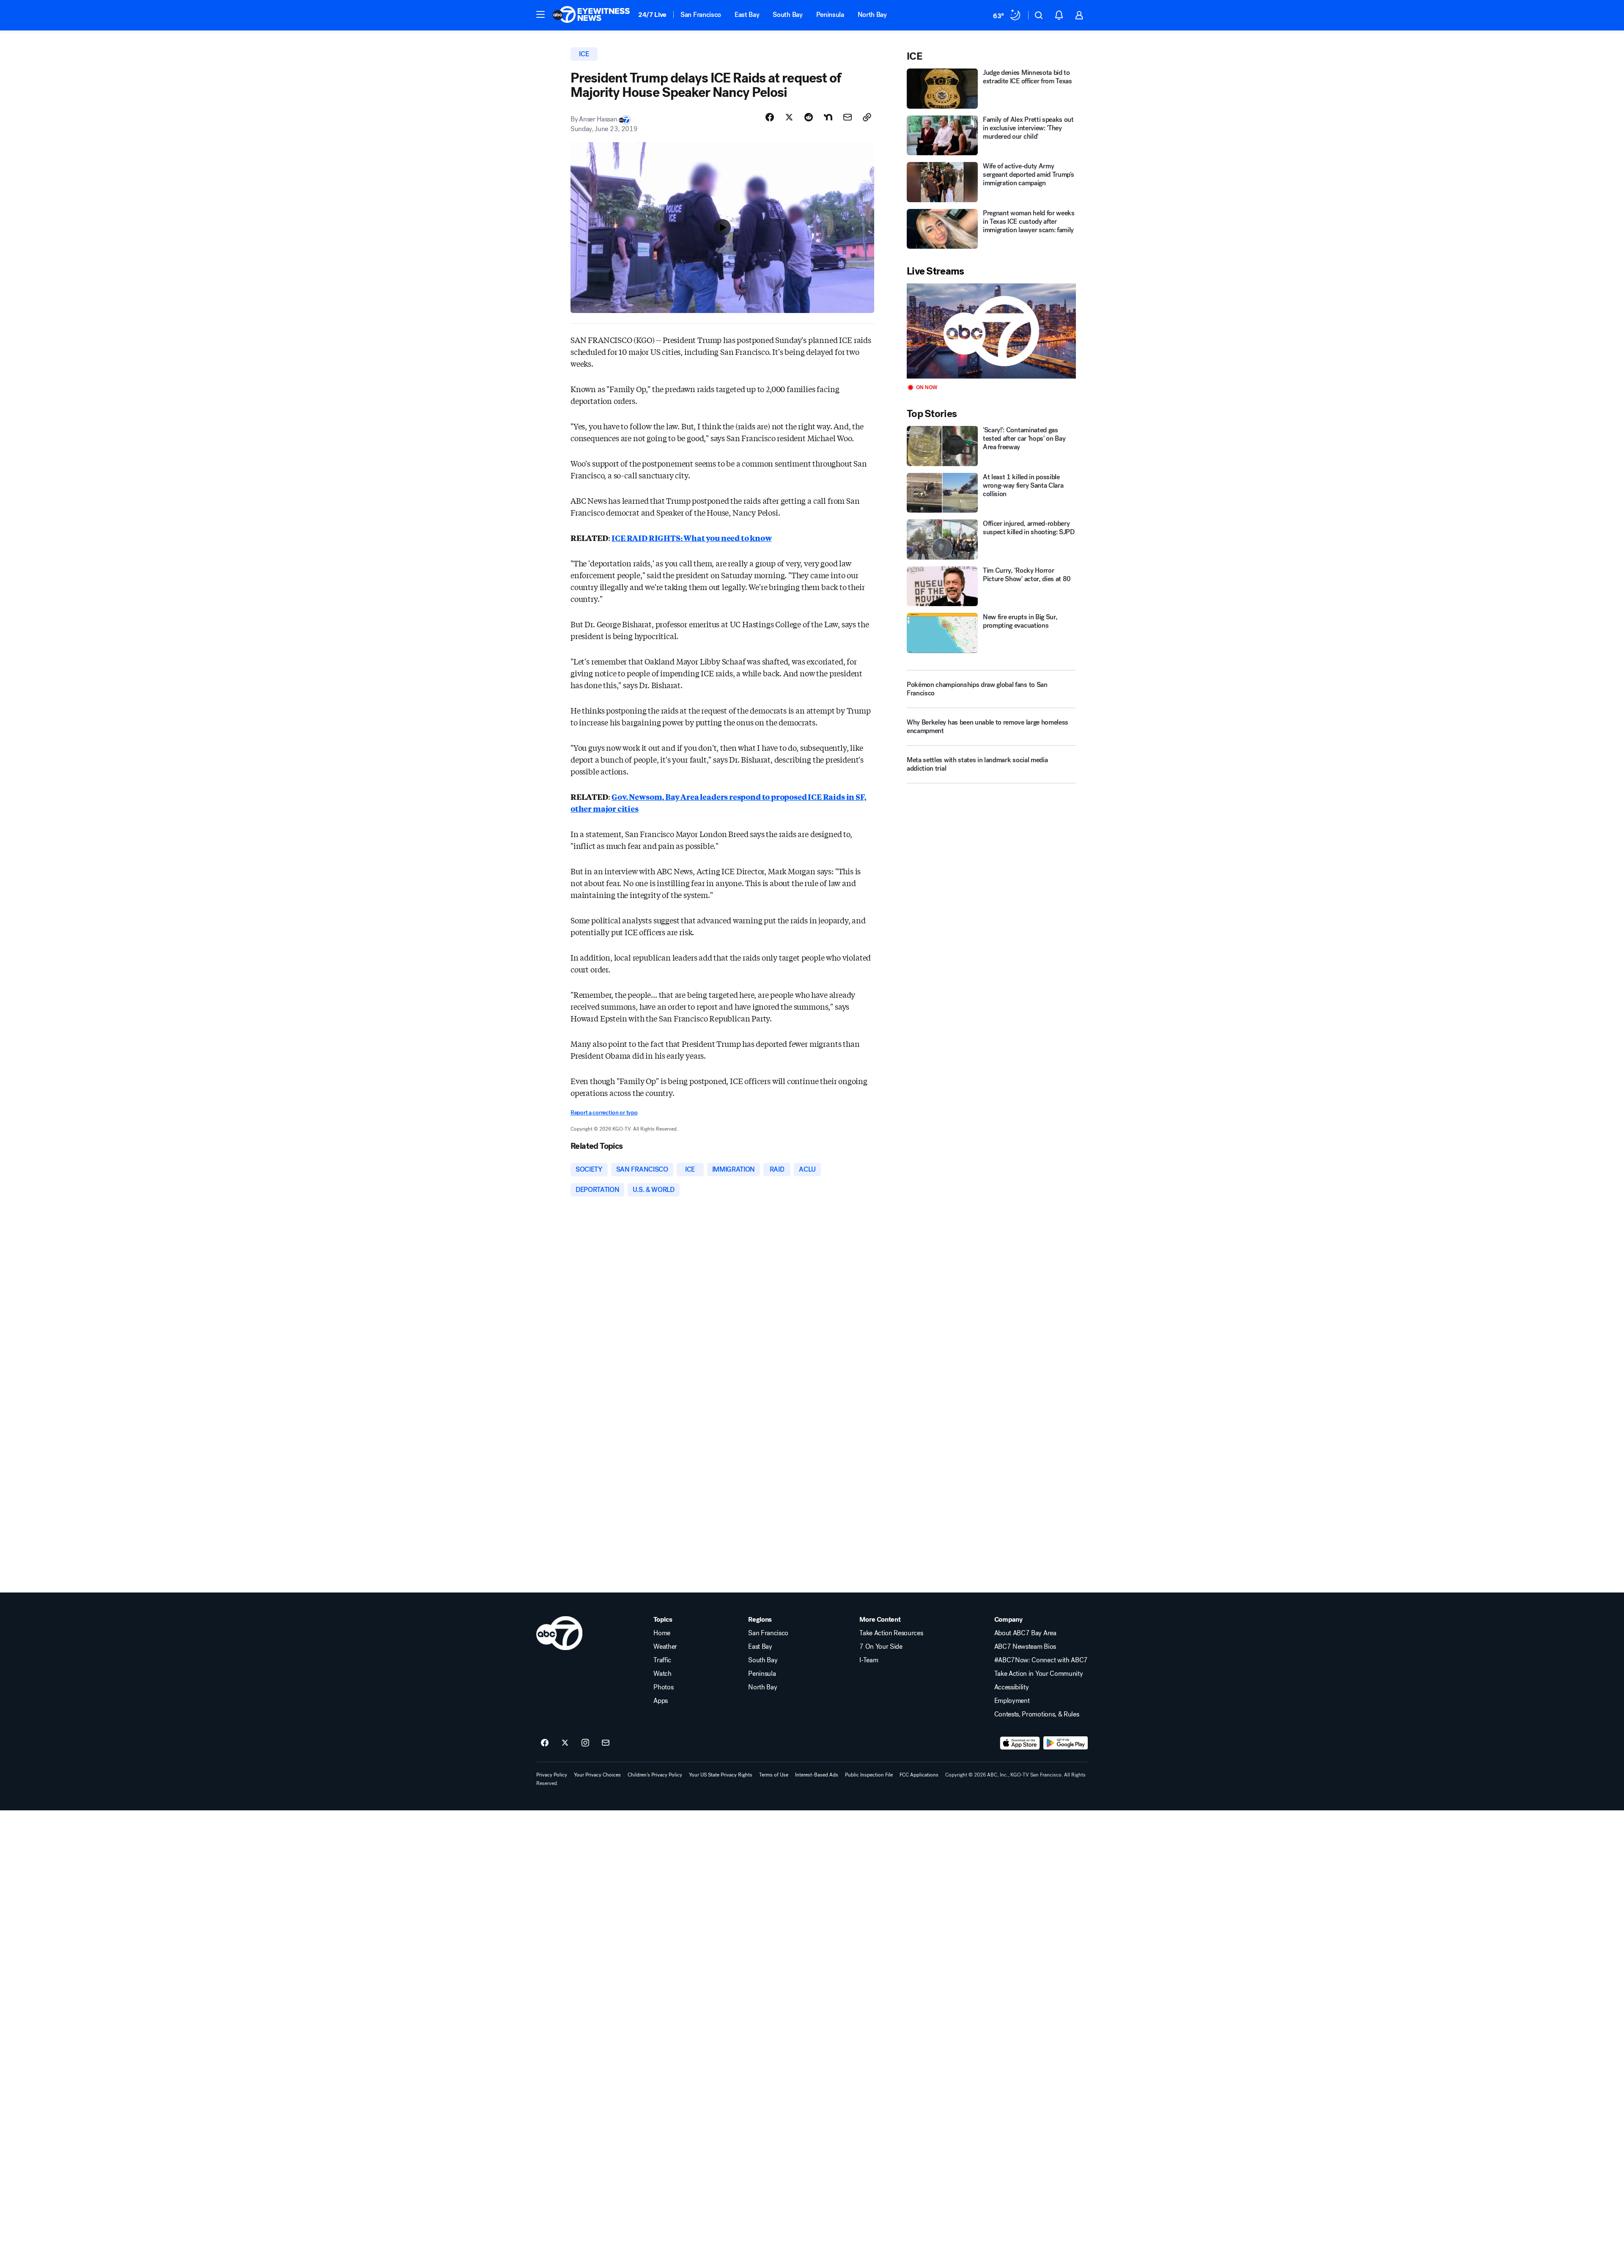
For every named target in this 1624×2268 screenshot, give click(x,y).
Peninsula (830, 15)
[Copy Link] (867, 117)
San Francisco (701, 15)
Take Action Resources (891, 1633)
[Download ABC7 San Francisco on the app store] (1020, 1743)
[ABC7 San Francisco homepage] (591, 15)
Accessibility (1012, 1687)
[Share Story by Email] (848, 117)
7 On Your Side (881, 1647)
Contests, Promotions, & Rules (1037, 1714)
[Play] (991, 331)
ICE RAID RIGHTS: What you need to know (691, 538)
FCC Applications (919, 1775)
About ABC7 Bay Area (1025, 1633)
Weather (665, 1647)
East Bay (747, 15)
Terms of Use (774, 1775)
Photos (663, 1687)
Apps (661, 1701)
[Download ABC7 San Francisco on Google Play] (1066, 1743)
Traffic (662, 1660)
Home (662, 1633)
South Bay (787, 15)
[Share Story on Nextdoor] (828, 117)
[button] (540, 14)
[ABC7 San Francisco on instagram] (585, 1743)
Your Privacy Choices (597, 1775)
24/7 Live (652, 15)
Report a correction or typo (604, 1113)
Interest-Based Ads (817, 1775)
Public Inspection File (869, 1775)
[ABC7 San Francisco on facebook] (545, 1743)
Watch (662, 1674)
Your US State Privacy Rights (721, 1775)
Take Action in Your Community (1039, 1674)
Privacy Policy (552, 1775)
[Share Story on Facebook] (770, 117)
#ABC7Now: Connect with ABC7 (1041, 1660)
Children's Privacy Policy (655, 1775)
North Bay (872, 15)
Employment (1012, 1701)
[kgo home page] (559, 1633)
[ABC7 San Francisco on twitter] (565, 1743)
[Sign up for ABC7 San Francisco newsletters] (606, 1743)
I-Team (869, 1660)
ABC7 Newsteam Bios (1025, 1647)
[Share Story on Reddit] (809, 117)
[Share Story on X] (789, 117)
